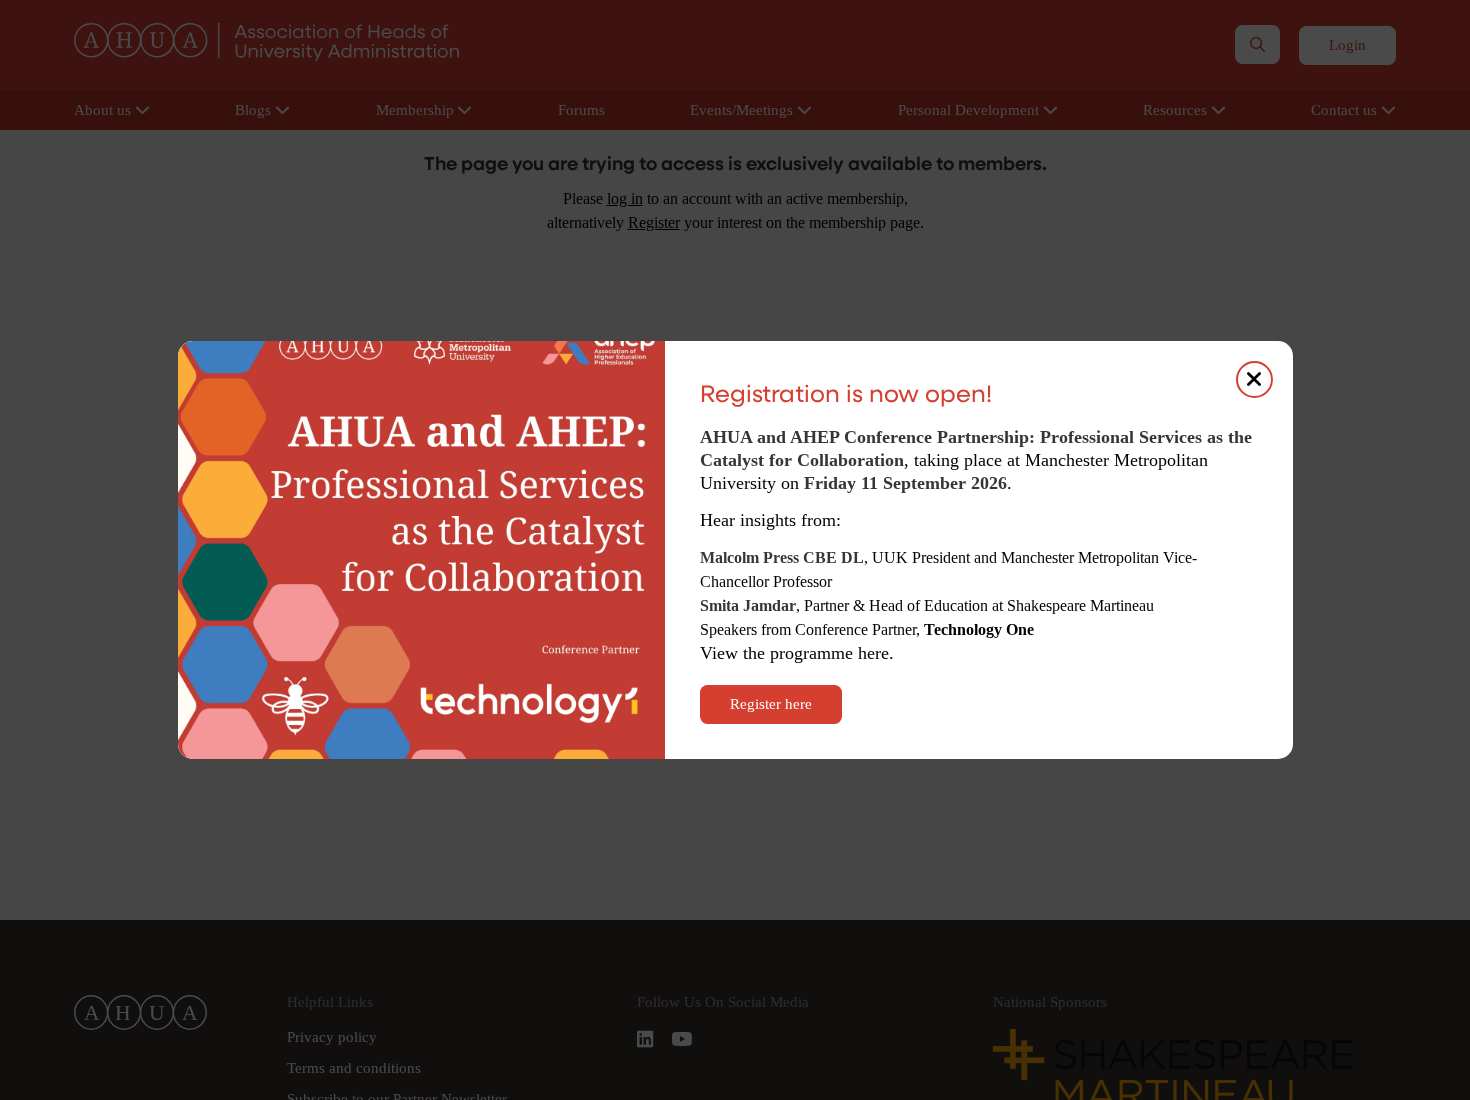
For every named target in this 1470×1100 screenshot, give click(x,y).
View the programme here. (799, 653)
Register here (771, 704)
